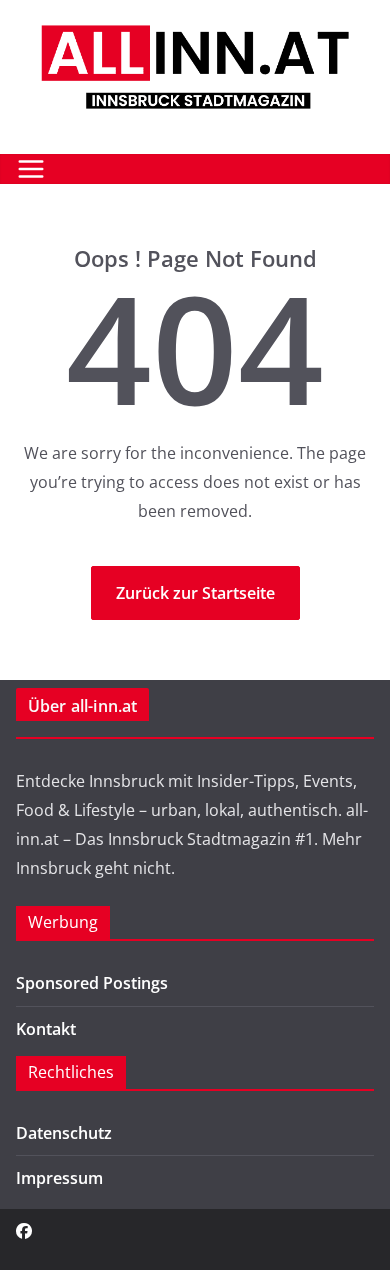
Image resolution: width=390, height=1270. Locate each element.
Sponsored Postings (92, 983)
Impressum (59, 1178)
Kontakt (46, 1029)
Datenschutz (64, 1133)
